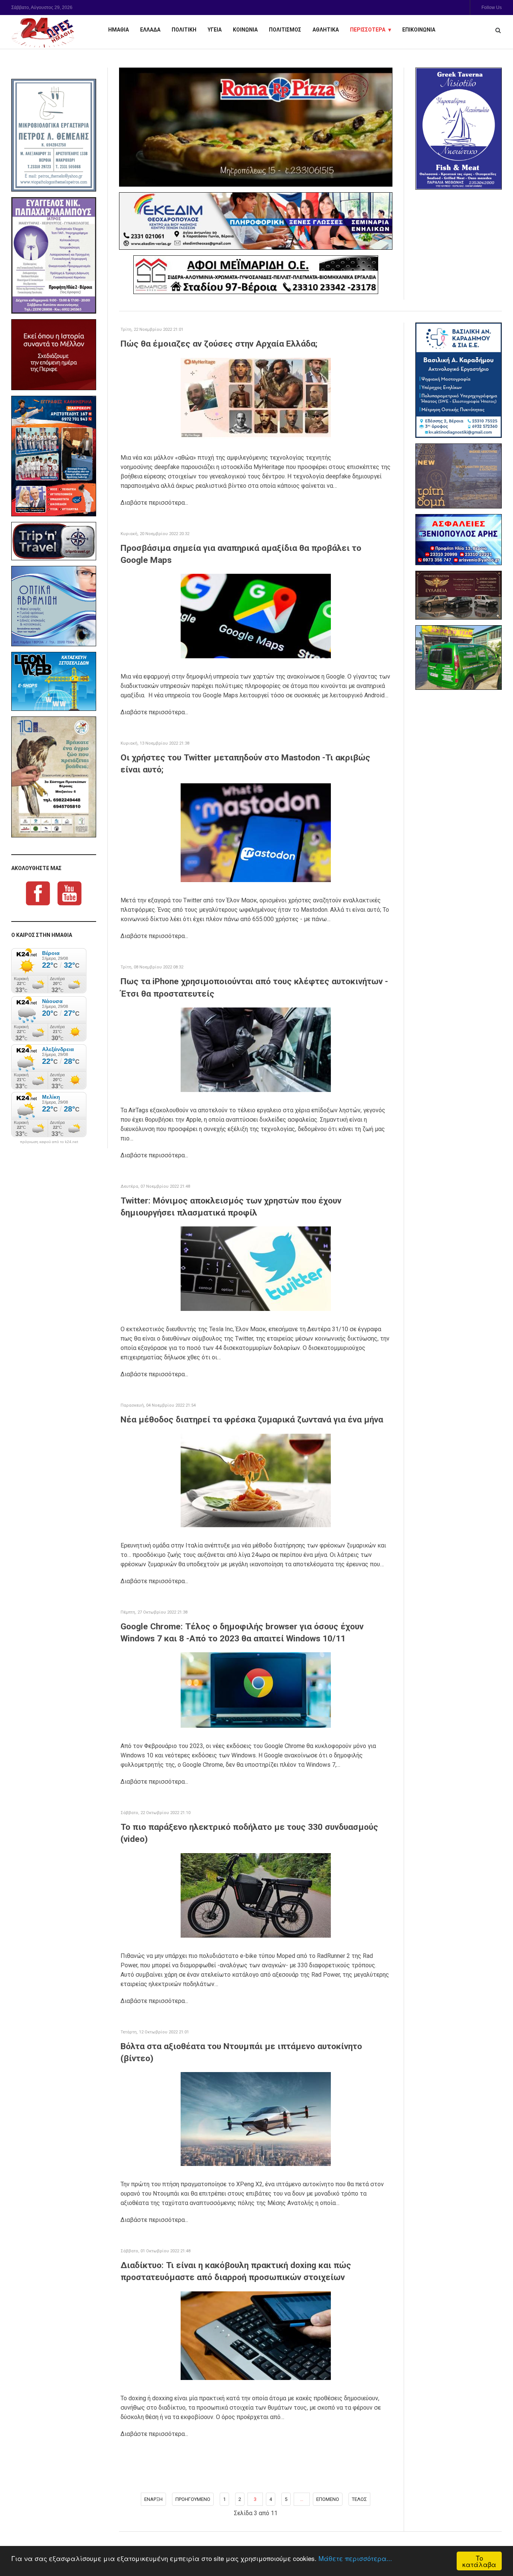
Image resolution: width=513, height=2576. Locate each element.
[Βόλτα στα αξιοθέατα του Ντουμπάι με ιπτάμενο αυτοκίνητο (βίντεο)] (256, 2118)
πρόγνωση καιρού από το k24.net (49, 1142)
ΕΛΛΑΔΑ (150, 30)
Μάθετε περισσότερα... (355, 2558)
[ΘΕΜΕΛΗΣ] (54, 135)
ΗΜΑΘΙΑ (118, 30)
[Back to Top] (494, 2544)
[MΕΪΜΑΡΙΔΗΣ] (256, 275)
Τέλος (359, 2499)
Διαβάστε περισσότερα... (154, 503)
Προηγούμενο (193, 2499)
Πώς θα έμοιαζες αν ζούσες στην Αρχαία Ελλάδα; (219, 344)
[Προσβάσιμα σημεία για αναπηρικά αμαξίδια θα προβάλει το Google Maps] (256, 616)
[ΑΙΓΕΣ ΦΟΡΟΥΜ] (54, 355)
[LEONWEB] (54, 681)
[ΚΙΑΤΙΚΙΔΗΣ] (459, 658)
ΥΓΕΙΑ (215, 30)
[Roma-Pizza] (256, 127)
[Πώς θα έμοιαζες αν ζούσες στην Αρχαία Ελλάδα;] (256, 398)
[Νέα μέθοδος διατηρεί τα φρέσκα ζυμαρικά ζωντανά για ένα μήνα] (256, 1480)
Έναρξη (153, 2499)
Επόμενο (328, 2499)
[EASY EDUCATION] (459, 476)
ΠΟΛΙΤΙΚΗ (184, 30)
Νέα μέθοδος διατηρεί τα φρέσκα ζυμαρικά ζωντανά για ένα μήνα (252, 1420)
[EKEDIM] (256, 221)
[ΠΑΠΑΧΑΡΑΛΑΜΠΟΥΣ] (54, 255)
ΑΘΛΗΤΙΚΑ (326, 30)
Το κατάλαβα (479, 2561)
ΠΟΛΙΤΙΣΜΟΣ (285, 30)
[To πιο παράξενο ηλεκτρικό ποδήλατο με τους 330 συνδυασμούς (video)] (256, 1895)
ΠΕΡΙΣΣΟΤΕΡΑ (368, 30)
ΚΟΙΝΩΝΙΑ (245, 30)
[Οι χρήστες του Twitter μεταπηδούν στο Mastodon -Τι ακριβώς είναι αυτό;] (256, 832)
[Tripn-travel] (54, 541)
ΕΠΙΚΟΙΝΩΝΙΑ (419, 30)
